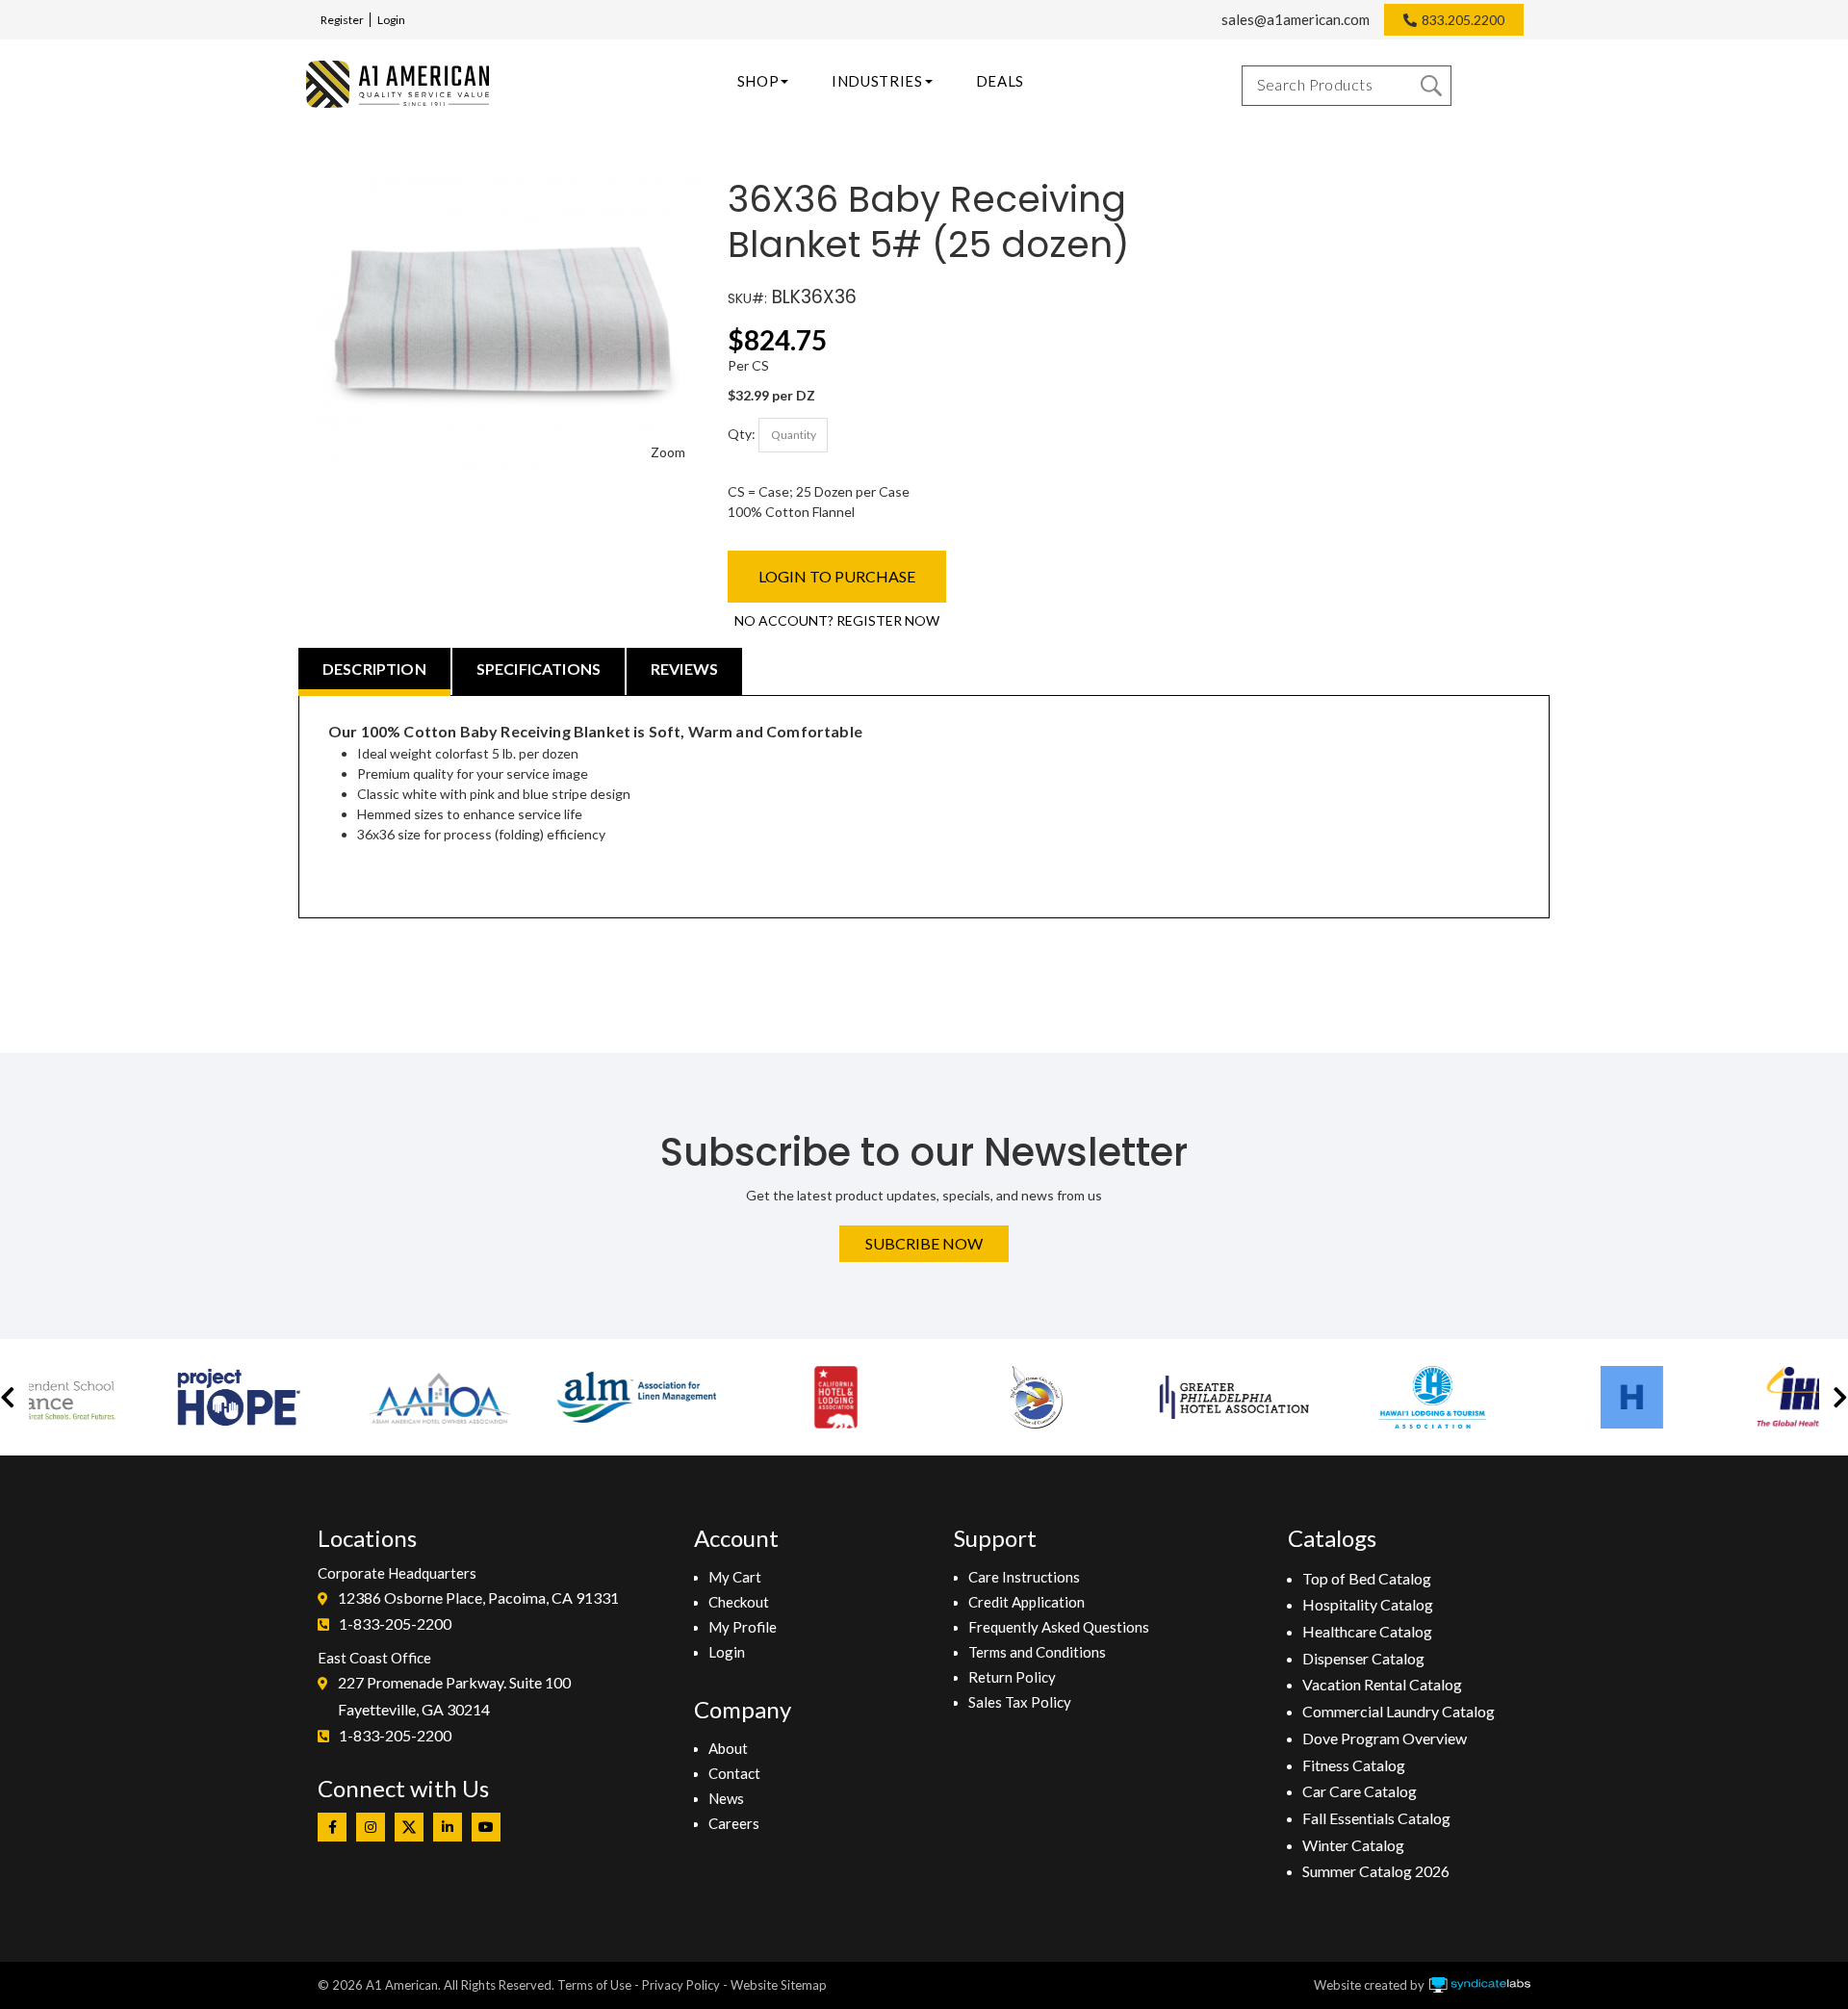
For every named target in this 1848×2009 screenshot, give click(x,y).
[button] (8, 1397)
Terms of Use (594, 1985)
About (728, 1748)
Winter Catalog (1353, 1845)
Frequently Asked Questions (1059, 1627)
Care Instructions (1024, 1577)
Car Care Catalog (1360, 1791)
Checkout (739, 1602)
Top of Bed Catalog (1367, 1578)
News (726, 1798)
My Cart (735, 1577)
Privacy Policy (681, 1985)
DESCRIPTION (374, 669)
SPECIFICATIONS (539, 669)
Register (342, 20)
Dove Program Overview (1385, 1738)
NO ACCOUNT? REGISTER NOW (837, 620)
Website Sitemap (779, 1985)
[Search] (1431, 86)
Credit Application (1027, 1602)
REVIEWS (684, 669)
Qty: (742, 433)
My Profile (743, 1627)
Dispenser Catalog (1363, 1658)
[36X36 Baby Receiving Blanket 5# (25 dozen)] (507, 187)
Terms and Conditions (1037, 1652)
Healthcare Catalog (1367, 1631)
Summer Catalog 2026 (1376, 1871)
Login (391, 20)
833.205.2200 (1463, 20)
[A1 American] (398, 84)
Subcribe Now (924, 1243)
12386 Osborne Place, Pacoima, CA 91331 (478, 1597)
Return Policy (1012, 1677)
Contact (734, 1773)
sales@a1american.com (1296, 19)
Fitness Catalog (1354, 1765)
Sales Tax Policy (1020, 1702)
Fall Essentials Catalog (1376, 1818)
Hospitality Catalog (1368, 1604)
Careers (734, 1823)
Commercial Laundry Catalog (1399, 1711)
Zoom (668, 452)
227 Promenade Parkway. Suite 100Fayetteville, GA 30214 (454, 1696)
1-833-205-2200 (395, 1623)
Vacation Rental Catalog (1382, 1684)
